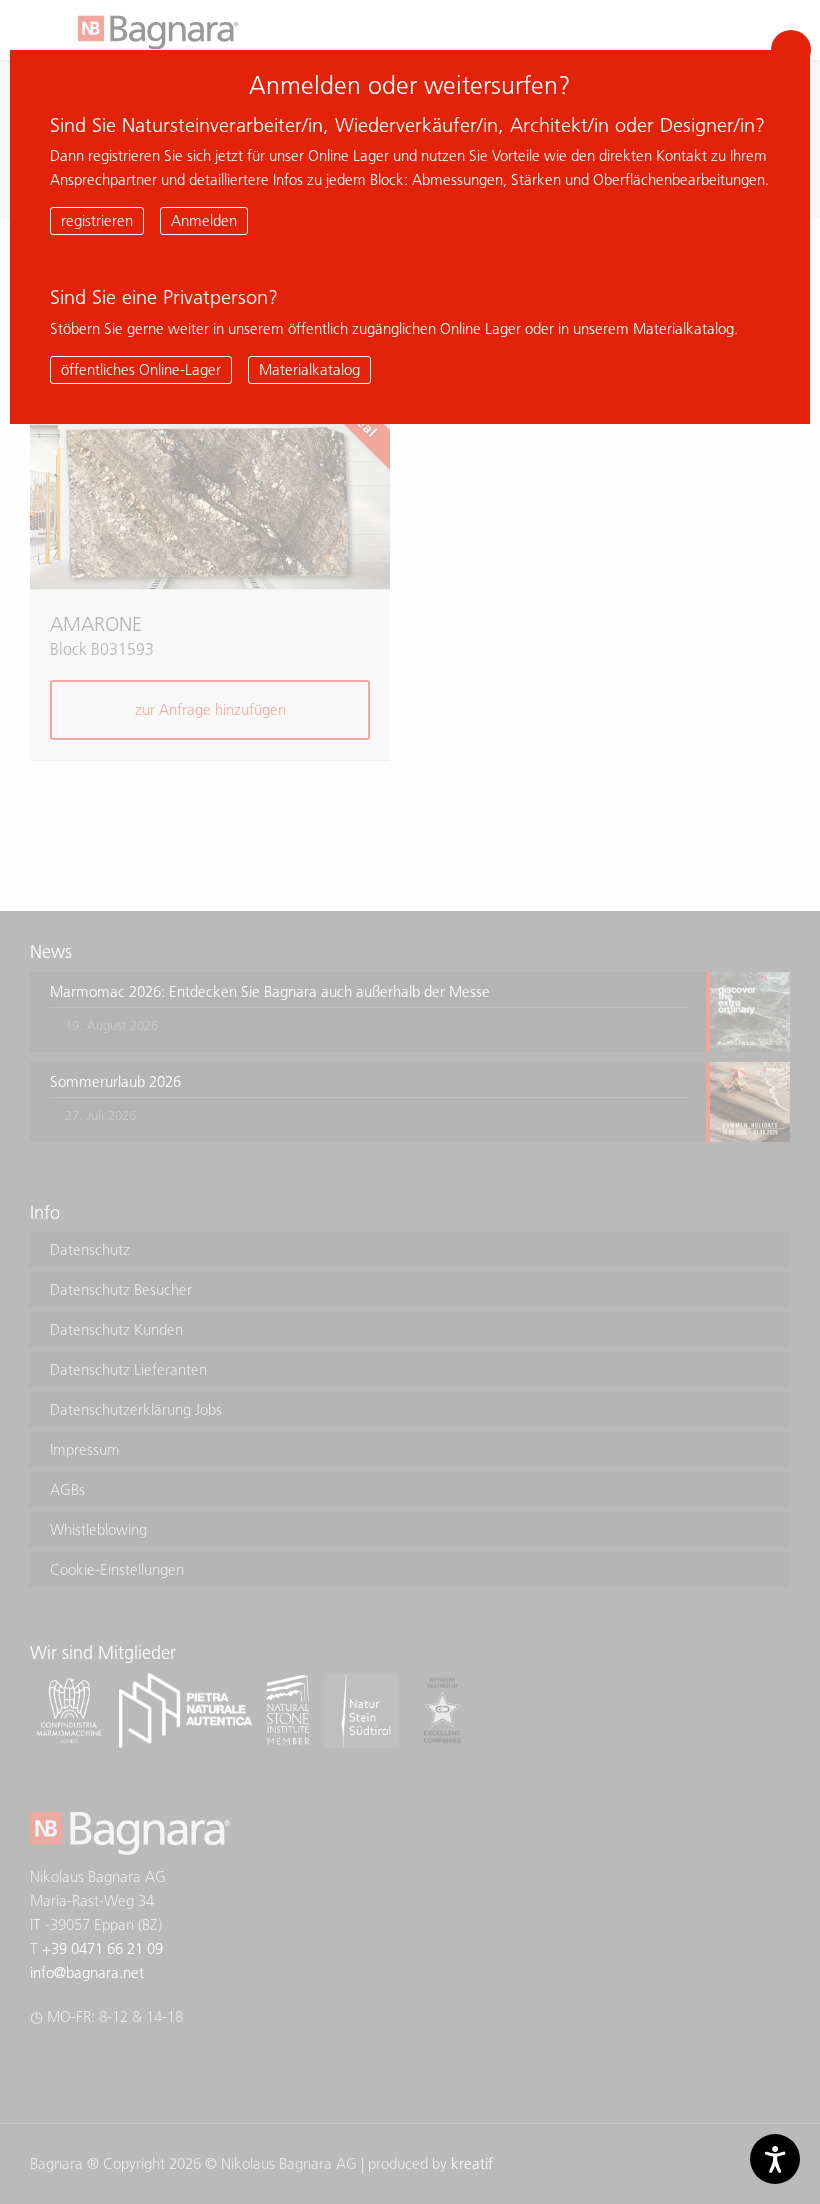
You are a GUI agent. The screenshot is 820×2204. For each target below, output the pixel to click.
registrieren (97, 220)
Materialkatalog (309, 369)
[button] (791, 50)
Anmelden (204, 220)
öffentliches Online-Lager (141, 369)
